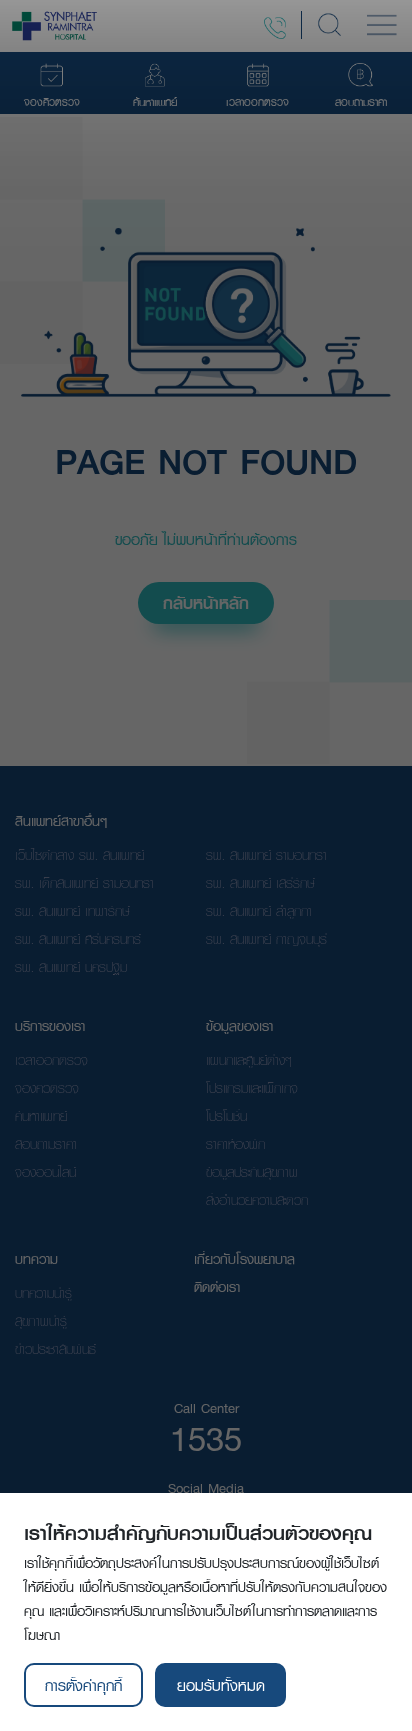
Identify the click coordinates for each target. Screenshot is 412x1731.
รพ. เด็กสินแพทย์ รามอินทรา (84, 883)
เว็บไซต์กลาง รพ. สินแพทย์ (79, 855)
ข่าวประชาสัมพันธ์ (55, 1349)
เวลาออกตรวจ (51, 1060)
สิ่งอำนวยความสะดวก (257, 1200)
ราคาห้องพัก (235, 1144)
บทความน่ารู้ (43, 1293)
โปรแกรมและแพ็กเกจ (252, 1088)
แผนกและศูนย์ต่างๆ (249, 1060)
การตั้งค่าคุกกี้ (83, 1685)
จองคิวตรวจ (47, 1088)
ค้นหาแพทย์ (41, 1116)
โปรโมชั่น (226, 1116)
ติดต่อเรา (217, 1287)
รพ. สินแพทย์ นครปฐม (71, 967)
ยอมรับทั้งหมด (221, 1685)
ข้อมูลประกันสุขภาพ (252, 1172)
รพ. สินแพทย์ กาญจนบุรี (266, 939)
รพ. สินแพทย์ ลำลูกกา (259, 911)
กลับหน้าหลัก (206, 602)
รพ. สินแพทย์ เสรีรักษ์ (260, 883)
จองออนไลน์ (45, 1172)
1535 (206, 1438)
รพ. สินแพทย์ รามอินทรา (266, 855)
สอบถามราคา (46, 1144)
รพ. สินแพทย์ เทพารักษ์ (72, 911)
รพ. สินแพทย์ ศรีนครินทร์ (78, 939)
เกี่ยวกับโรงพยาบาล (244, 1259)
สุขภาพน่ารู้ (41, 1321)
